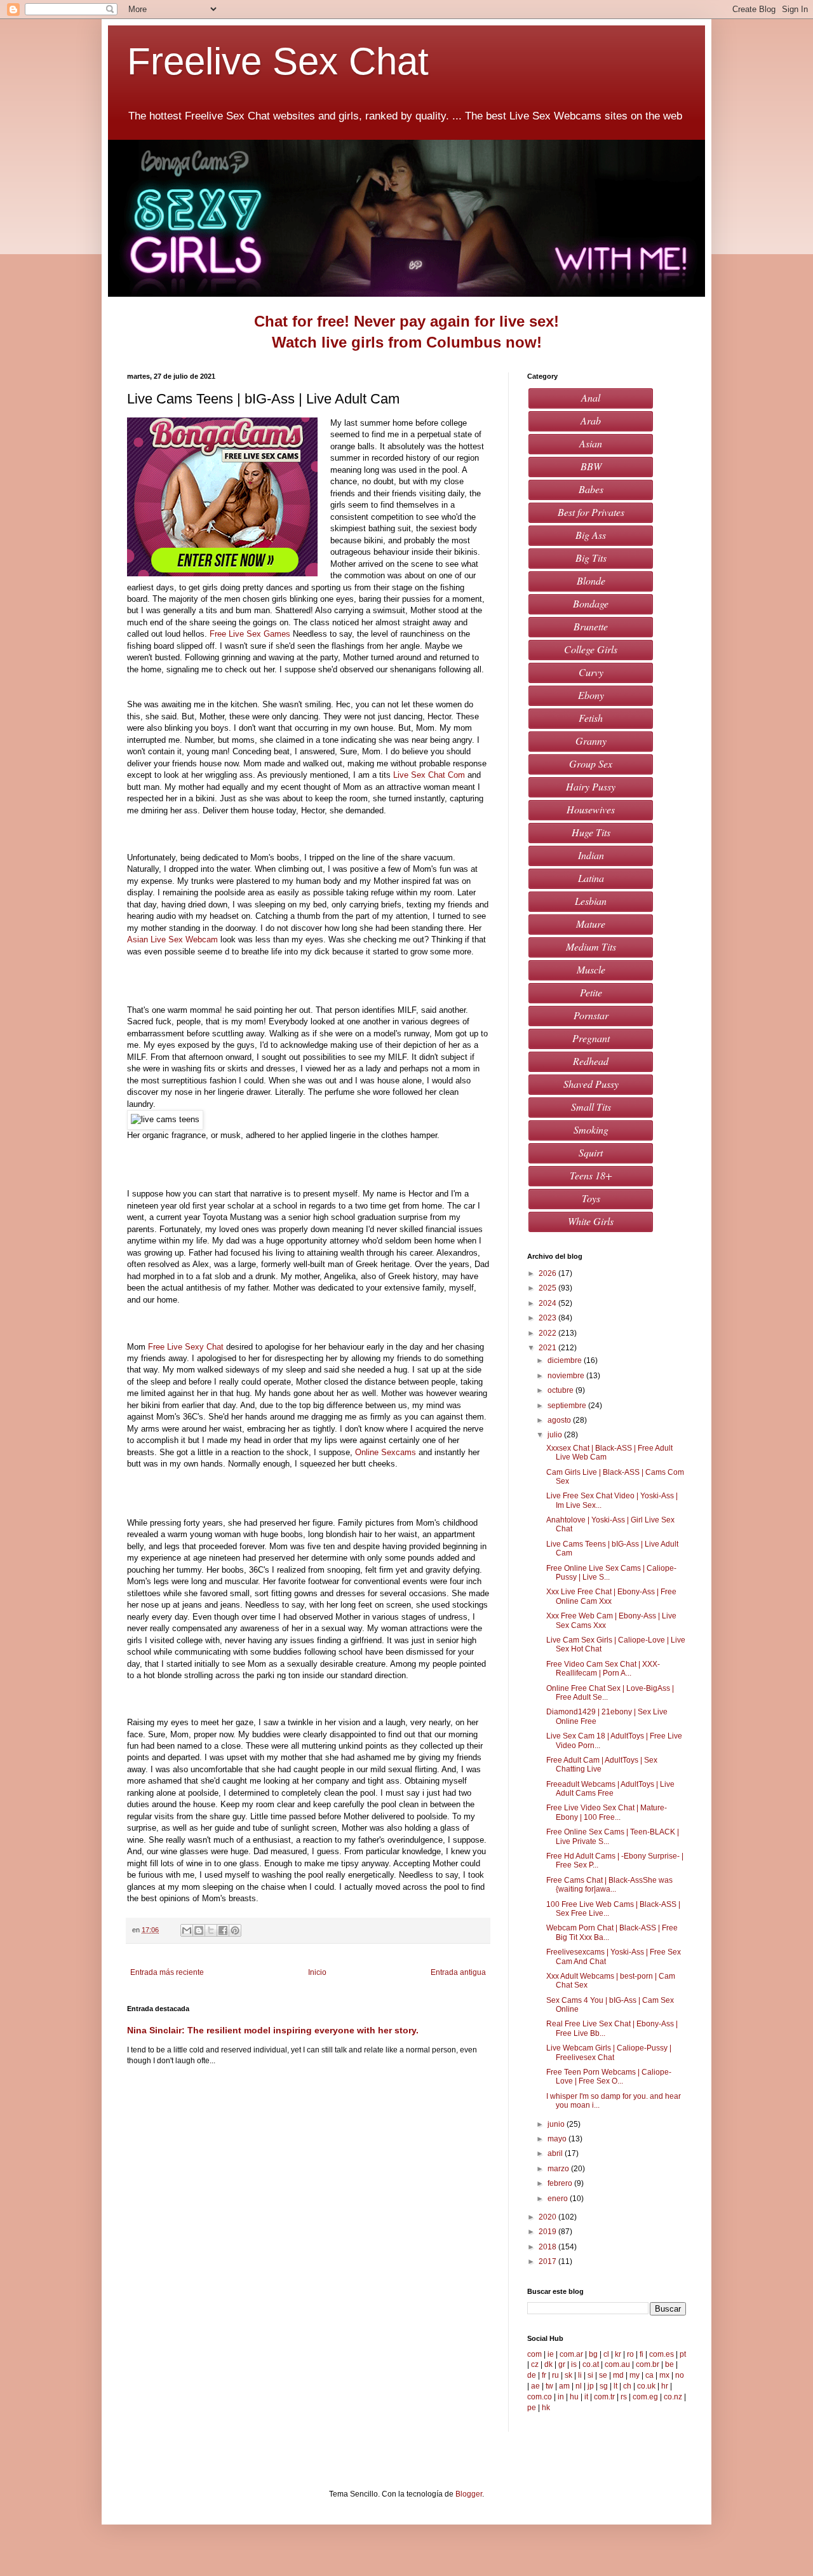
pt (683, 2354)
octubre (561, 1390)
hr (665, 2386)
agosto (560, 1420)
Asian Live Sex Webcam (172, 939)
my (635, 2375)
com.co (540, 2397)
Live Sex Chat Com (429, 775)
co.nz (673, 2397)
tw (549, 2386)
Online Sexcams (386, 1452)
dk (548, 2364)
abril (556, 2153)
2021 (548, 1348)
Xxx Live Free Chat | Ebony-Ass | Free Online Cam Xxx (611, 1596)
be (669, 2364)
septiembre (568, 1406)
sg (604, 2386)
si (590, 2375)
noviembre (567, 1376)
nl (579, 2386)
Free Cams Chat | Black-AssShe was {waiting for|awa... (609, 1885)
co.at (591, 2364)
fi (642, 2354)
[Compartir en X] (211, 1930)
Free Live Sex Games (250, 634)
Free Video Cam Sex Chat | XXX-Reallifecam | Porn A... (603, 1669)
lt (615, 2386)
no (680, 2375)
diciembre (566, 1360)
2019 (548, 2232)
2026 (548, 1273)
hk (546, 2408)
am (564, 2386)
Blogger (469, 2494)
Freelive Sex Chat (278, 61)
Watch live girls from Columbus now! (407, 342)
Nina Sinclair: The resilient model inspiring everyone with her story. (273, 2030)
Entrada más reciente (167, 1972)
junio (557, 2124)
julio (556, 1435)
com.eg (645, 2397)
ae (535, 2386)
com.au (617, 2364)
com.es (662, 2354)
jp (591, 2386)
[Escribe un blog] (199, 1930)
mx (664, 2375)
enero (559, 2199)
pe (532, 2408)
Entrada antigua (458, 1972)
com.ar (571, 2354)
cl (606, 2354)
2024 (548, 1303)
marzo (559, 2169)
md (618, 2375)
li (580, 2375)
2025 (548, 1288)
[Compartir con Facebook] (223, 1930)
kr (618, 2354)
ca (649, 2375)
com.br (648, 2364)
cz (535, 2364)
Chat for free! (302, 321)
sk (568, 2375)
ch (627, 2386)
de (532, 2375)
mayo (558, 2139)
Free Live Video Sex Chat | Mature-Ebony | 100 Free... (607, 1812)
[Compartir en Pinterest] (235, 1930)
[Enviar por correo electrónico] (187, 1930)
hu (574, 2397)
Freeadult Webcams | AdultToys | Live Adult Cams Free (610, 1789)
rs (624, 2397)
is (574, 2364)
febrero (561, 2183)
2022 (548, 1333)
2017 (548, 2261)
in (561, 2397)
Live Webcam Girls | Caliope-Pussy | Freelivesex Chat (609, 2052)
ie (551, 2354)
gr (562, 2364)
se (603, 2375)
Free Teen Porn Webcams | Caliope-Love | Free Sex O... (609, 2077)
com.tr (604, 2397)
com (534, 2354)
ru (555, 2375)
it (586, 2397)
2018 (548, 2247)
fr (544, 2375)
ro (630, 2354)
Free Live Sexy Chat (186, 1347)
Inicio (317, 1972)
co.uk (646, 2386)
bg (593, 2354)
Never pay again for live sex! (456, 321)
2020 (548, 2217)
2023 (548, 1318)
